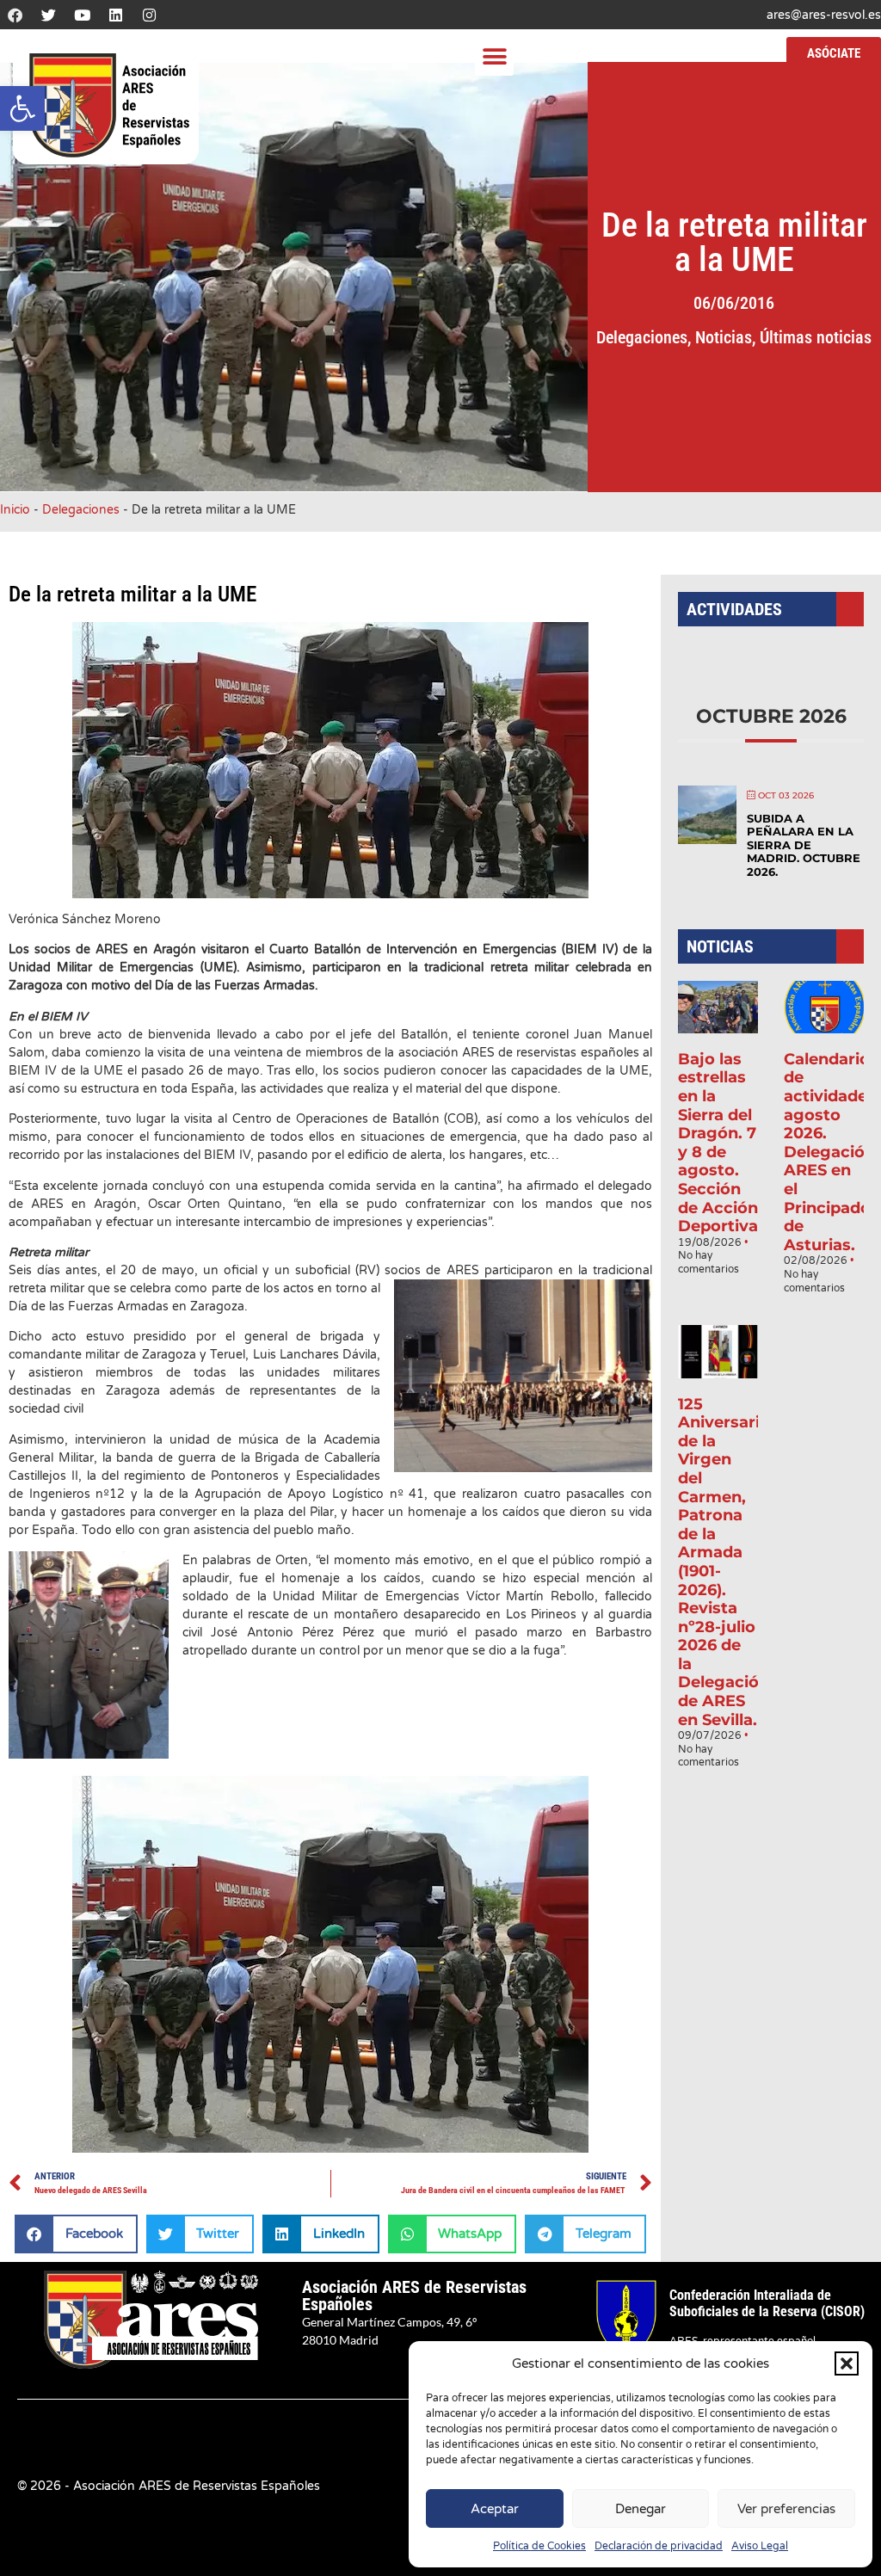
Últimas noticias (816, 337)
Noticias (724, 337)
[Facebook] (15, 15)
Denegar (641, 2509)
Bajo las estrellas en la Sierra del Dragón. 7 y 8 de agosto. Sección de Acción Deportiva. (720, 1143)
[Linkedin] (115, 15)
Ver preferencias (786, 2509)
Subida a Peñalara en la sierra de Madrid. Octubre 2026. (804, 845)
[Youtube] (82, 15)
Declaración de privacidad (659, 2546)
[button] (22, 108)
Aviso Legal (760, 2546)
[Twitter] (48, 15)
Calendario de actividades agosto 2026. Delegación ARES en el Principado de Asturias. (830, 1152)
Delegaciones (642, 337)
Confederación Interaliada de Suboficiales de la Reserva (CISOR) (767, 2303)
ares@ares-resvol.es (824, 15)
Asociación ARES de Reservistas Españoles (414, 2296)
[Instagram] (149, 15)
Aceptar (495, 2509)
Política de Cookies (539, 2546)
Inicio (15, 510)
